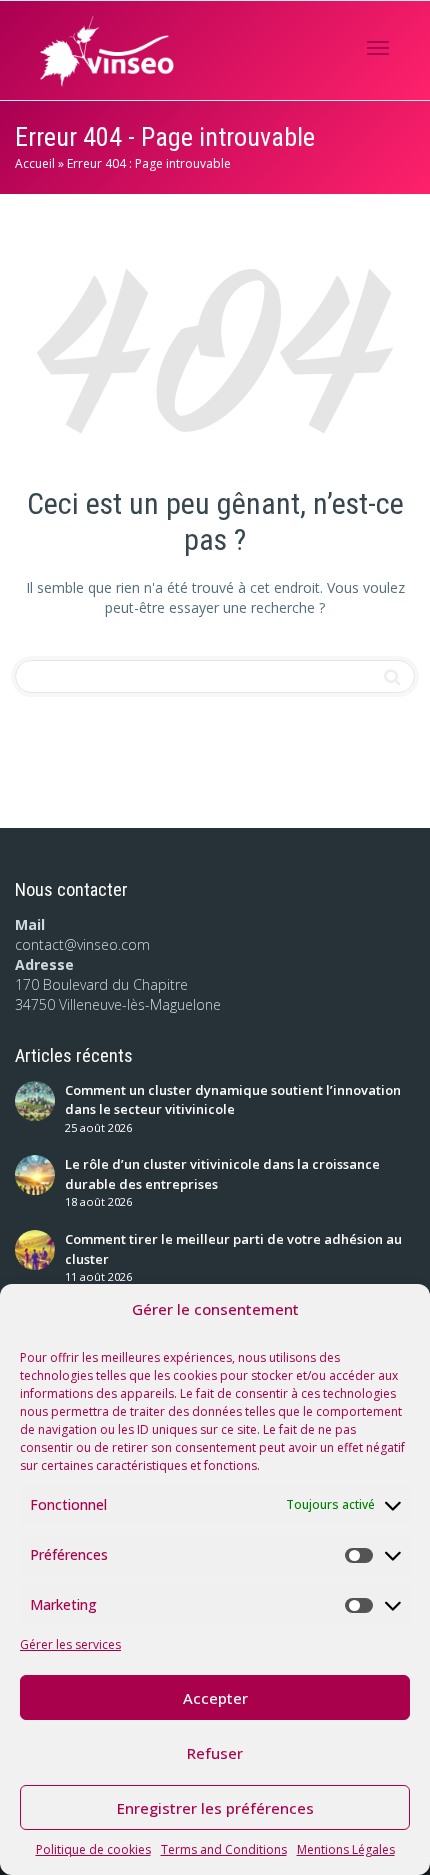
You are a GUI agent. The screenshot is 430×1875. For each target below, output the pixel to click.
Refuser (215, 1753)
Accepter (215, 1698)
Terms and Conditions (224, 1849)
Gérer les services (70, 1644)
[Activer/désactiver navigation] (378, 48)
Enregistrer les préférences (215, 1808)
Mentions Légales (346, 1849)
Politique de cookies (93, 1849)
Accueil (35, 163)
